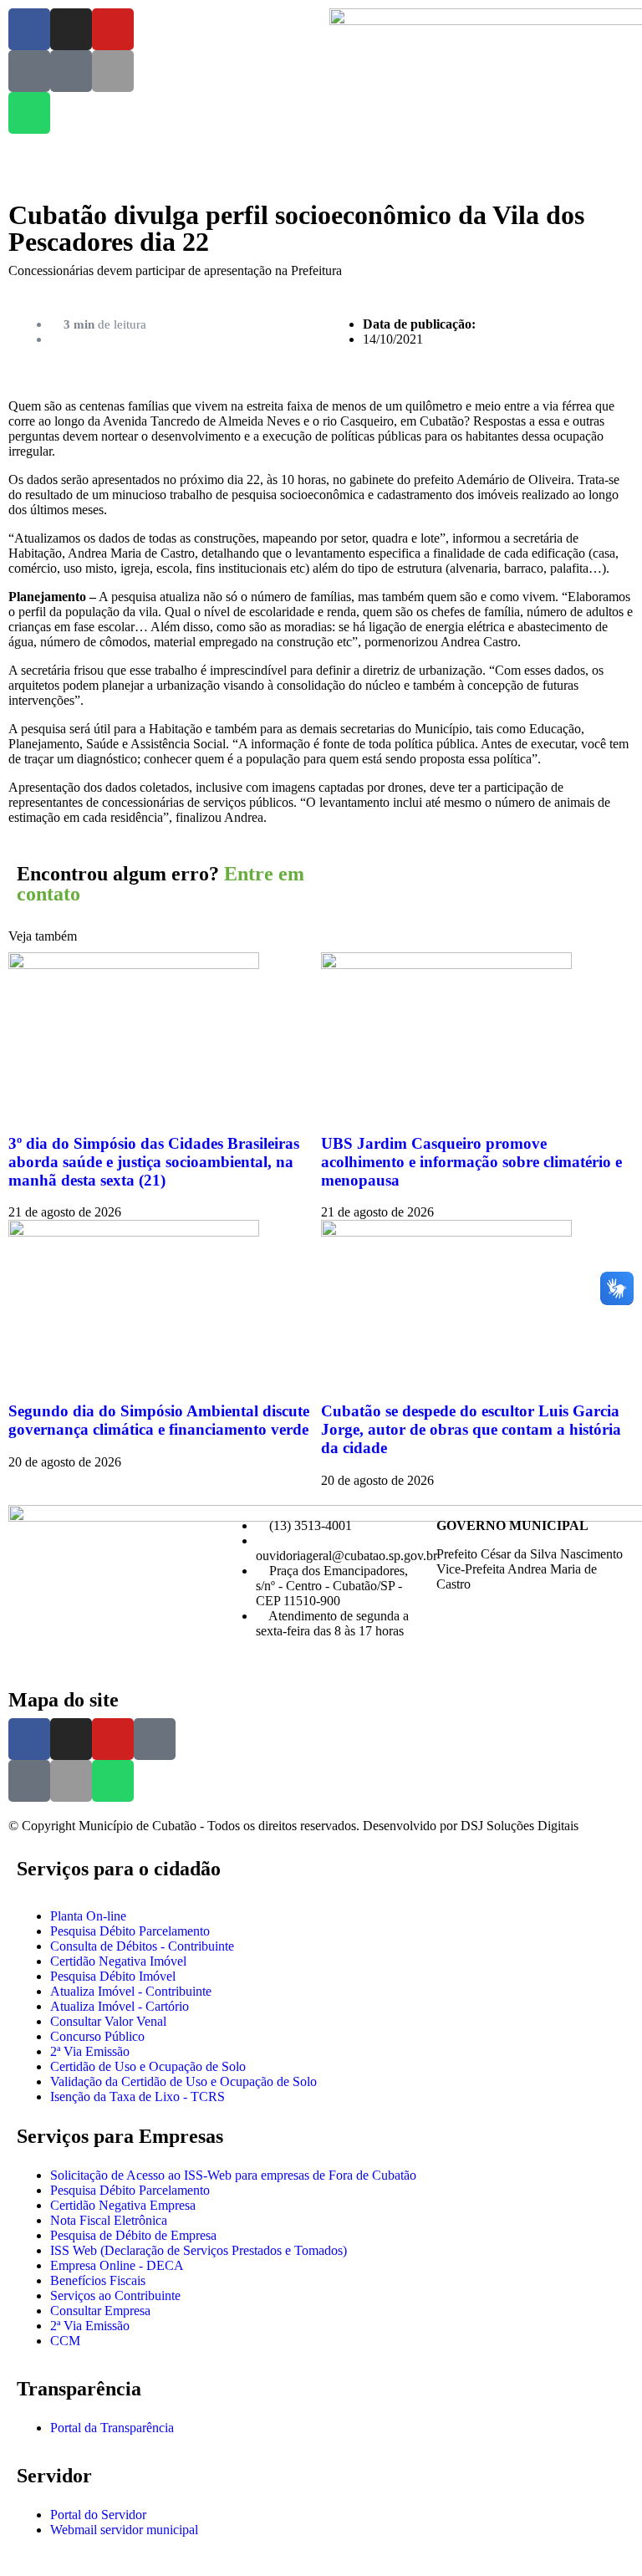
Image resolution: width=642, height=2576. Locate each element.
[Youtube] (113, 29)
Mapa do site (64, 1700)
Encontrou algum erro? (160, 884)
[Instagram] (71, 29)
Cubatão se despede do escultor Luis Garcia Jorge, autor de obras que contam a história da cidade (471, 1429)
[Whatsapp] (29, 113)
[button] (359, 871)
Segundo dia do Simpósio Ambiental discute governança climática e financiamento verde (159, 1420)
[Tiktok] (29, 71)
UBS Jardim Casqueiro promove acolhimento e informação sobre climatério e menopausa (471, 1162)
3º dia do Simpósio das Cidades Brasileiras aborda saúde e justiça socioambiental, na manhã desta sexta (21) (154, 1162)
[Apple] (113, 71)
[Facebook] (29, 29)
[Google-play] (71, 71)
